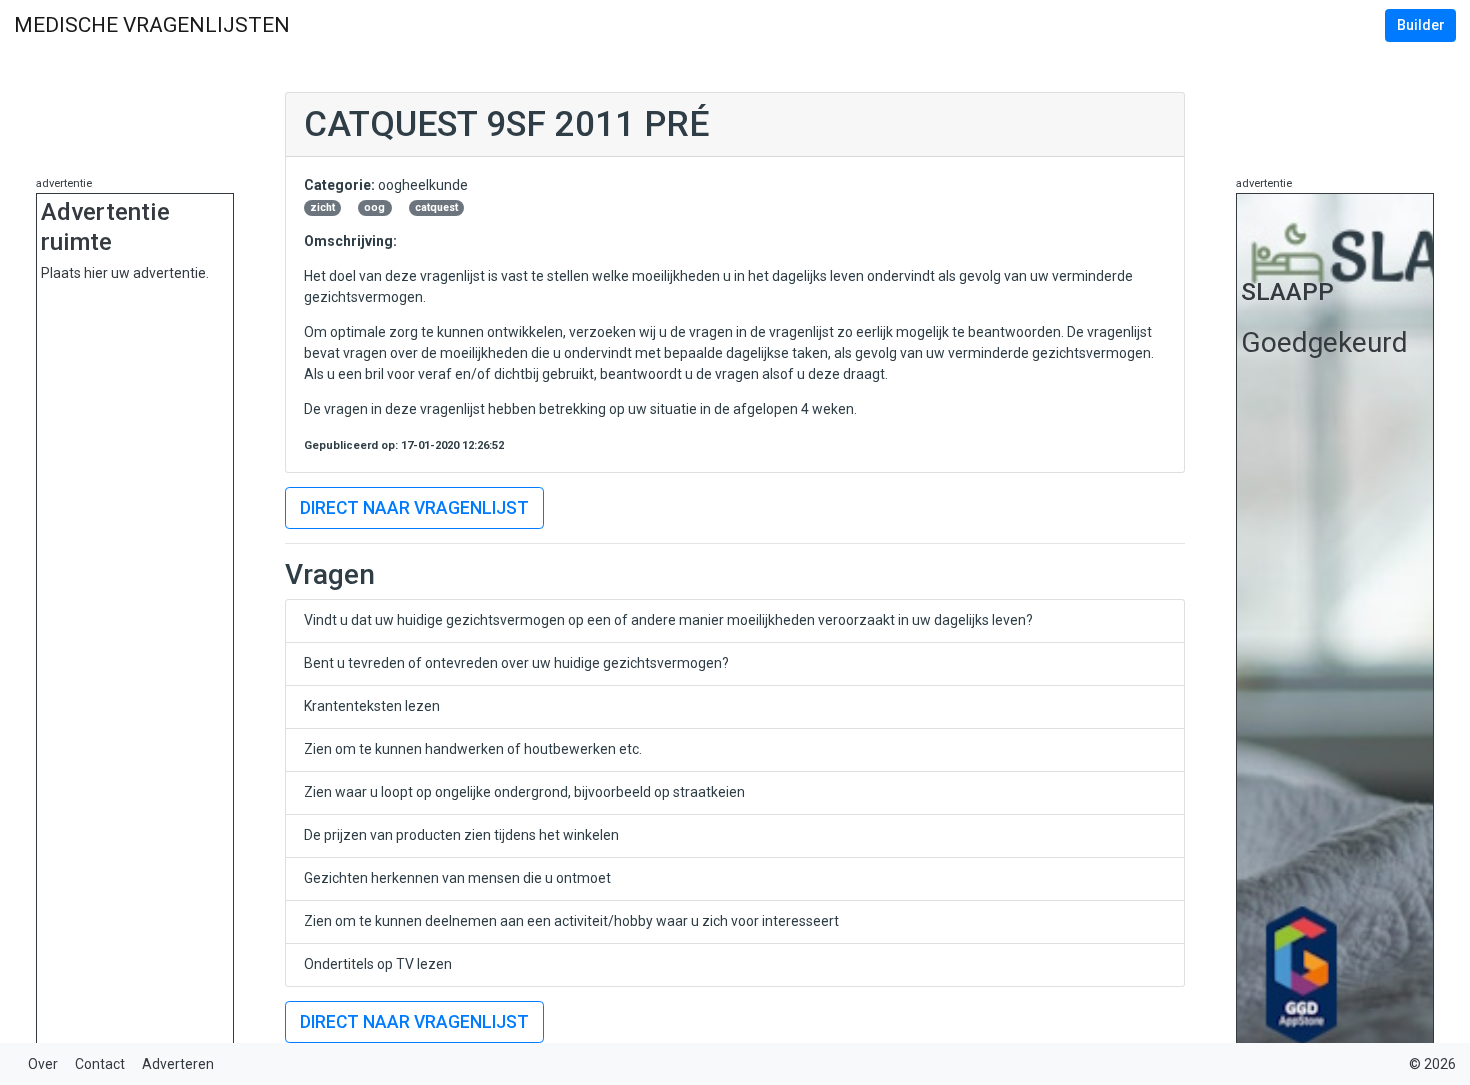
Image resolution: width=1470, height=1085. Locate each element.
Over (43, 1064)
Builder (1421, 25)
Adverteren (178, 1064)
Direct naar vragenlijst (414, 508)
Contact (100, 1064)
